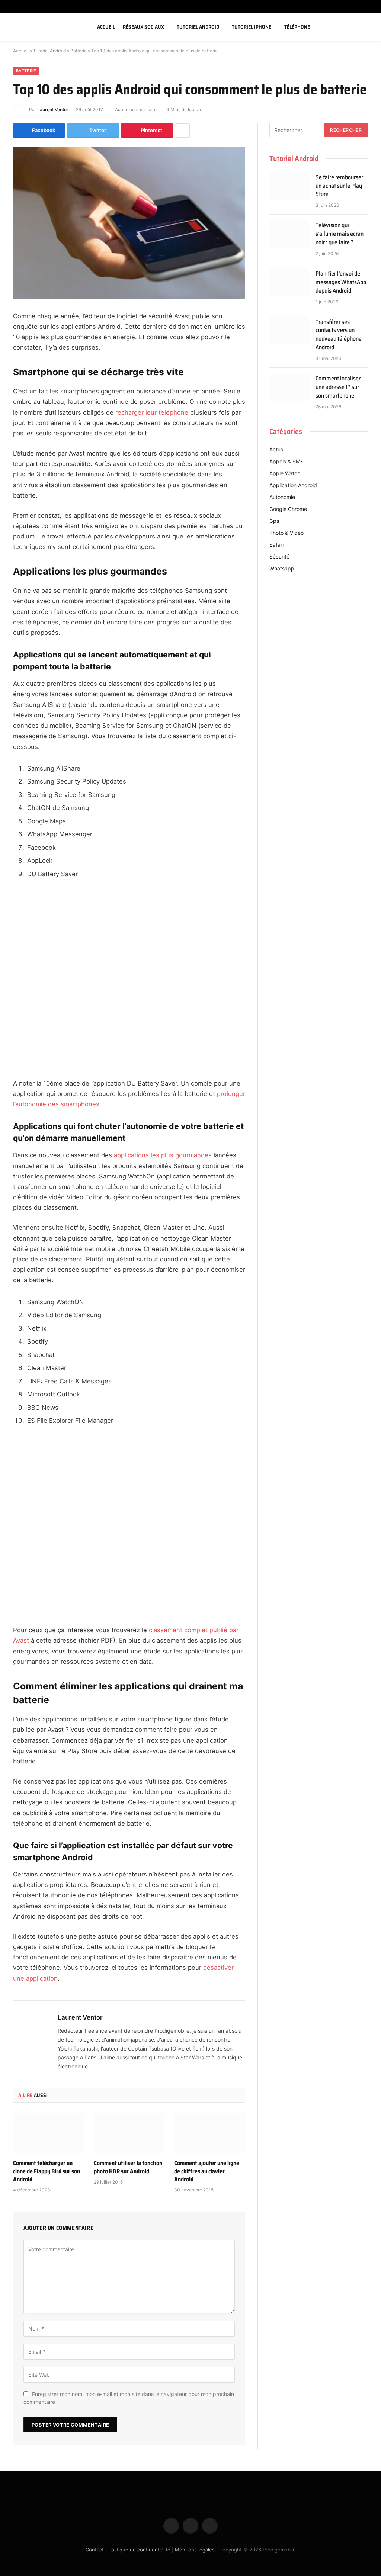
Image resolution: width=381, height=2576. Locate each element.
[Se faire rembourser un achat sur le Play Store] (289, 186)
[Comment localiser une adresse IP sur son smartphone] (289, 387)
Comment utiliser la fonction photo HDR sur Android (128, 2167)
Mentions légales (195, 2550)
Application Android (293, 485)
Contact (95, 2550)
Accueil (106, 27)
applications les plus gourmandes (163, 1155)
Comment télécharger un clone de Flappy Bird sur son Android (47, 2171)
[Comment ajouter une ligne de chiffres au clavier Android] (210, 2133)
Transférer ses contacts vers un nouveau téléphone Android (339, 335)
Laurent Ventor (53, 110)
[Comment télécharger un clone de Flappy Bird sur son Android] (49, 2133)
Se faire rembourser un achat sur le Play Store (339, 186)
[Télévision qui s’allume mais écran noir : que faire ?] (289, 234)
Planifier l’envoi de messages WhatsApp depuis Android (341, 282)
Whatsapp (282, 568)
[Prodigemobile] (46, 27)
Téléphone (297, 27)
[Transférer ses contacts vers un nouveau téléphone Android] (289, 331)
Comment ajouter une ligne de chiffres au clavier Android (207, 2171)
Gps (274, 521)
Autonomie (282, 497)
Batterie (79, 51)
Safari (276, 545)
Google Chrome (288, 509)
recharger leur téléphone (152, 412)
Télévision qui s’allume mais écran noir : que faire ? (340, 234)
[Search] (367, 27)
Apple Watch (285, 473)
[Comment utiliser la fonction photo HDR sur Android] (129, 2133)
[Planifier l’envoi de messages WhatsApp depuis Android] (289, 282)
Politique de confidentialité (139, 2550)
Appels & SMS (286, 461)
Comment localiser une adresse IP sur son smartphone (338, 387)
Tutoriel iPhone (252, 27)
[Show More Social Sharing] (182, 131)
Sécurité (279, 557)
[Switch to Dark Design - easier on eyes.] (356, 27)
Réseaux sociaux (143, 27)
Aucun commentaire (136, 110)
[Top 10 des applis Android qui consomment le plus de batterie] (129, 223)
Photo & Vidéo (286, 533)
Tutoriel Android (198, 27)
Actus (276, 449)
